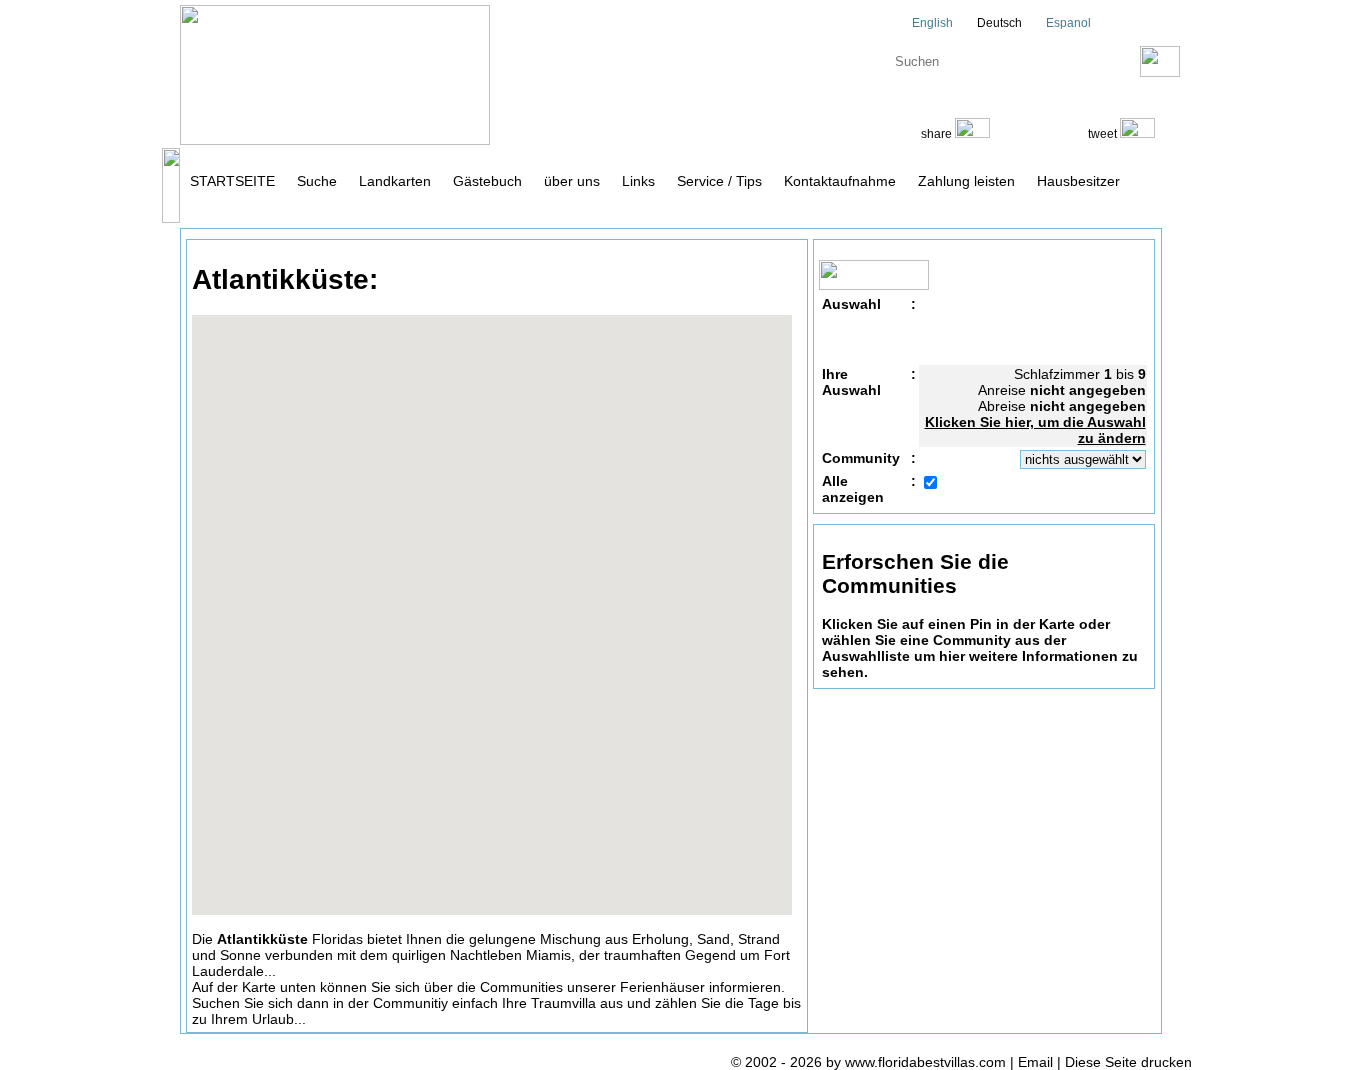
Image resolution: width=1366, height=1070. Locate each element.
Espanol (1067, 23)
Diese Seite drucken (1128, 1062)
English (931, 23)
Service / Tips (719, 181)
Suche (317, 181)
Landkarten (395, 181)
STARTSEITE (232, 181)
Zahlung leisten (966, 181)
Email (1035, 1062)
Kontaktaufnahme (840, 181)
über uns (572, 181)
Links (638, 181)
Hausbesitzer (1078, 181)
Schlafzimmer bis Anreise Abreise (1035, 406)
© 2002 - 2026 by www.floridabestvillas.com (868, 1062)
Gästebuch (487, 181)
